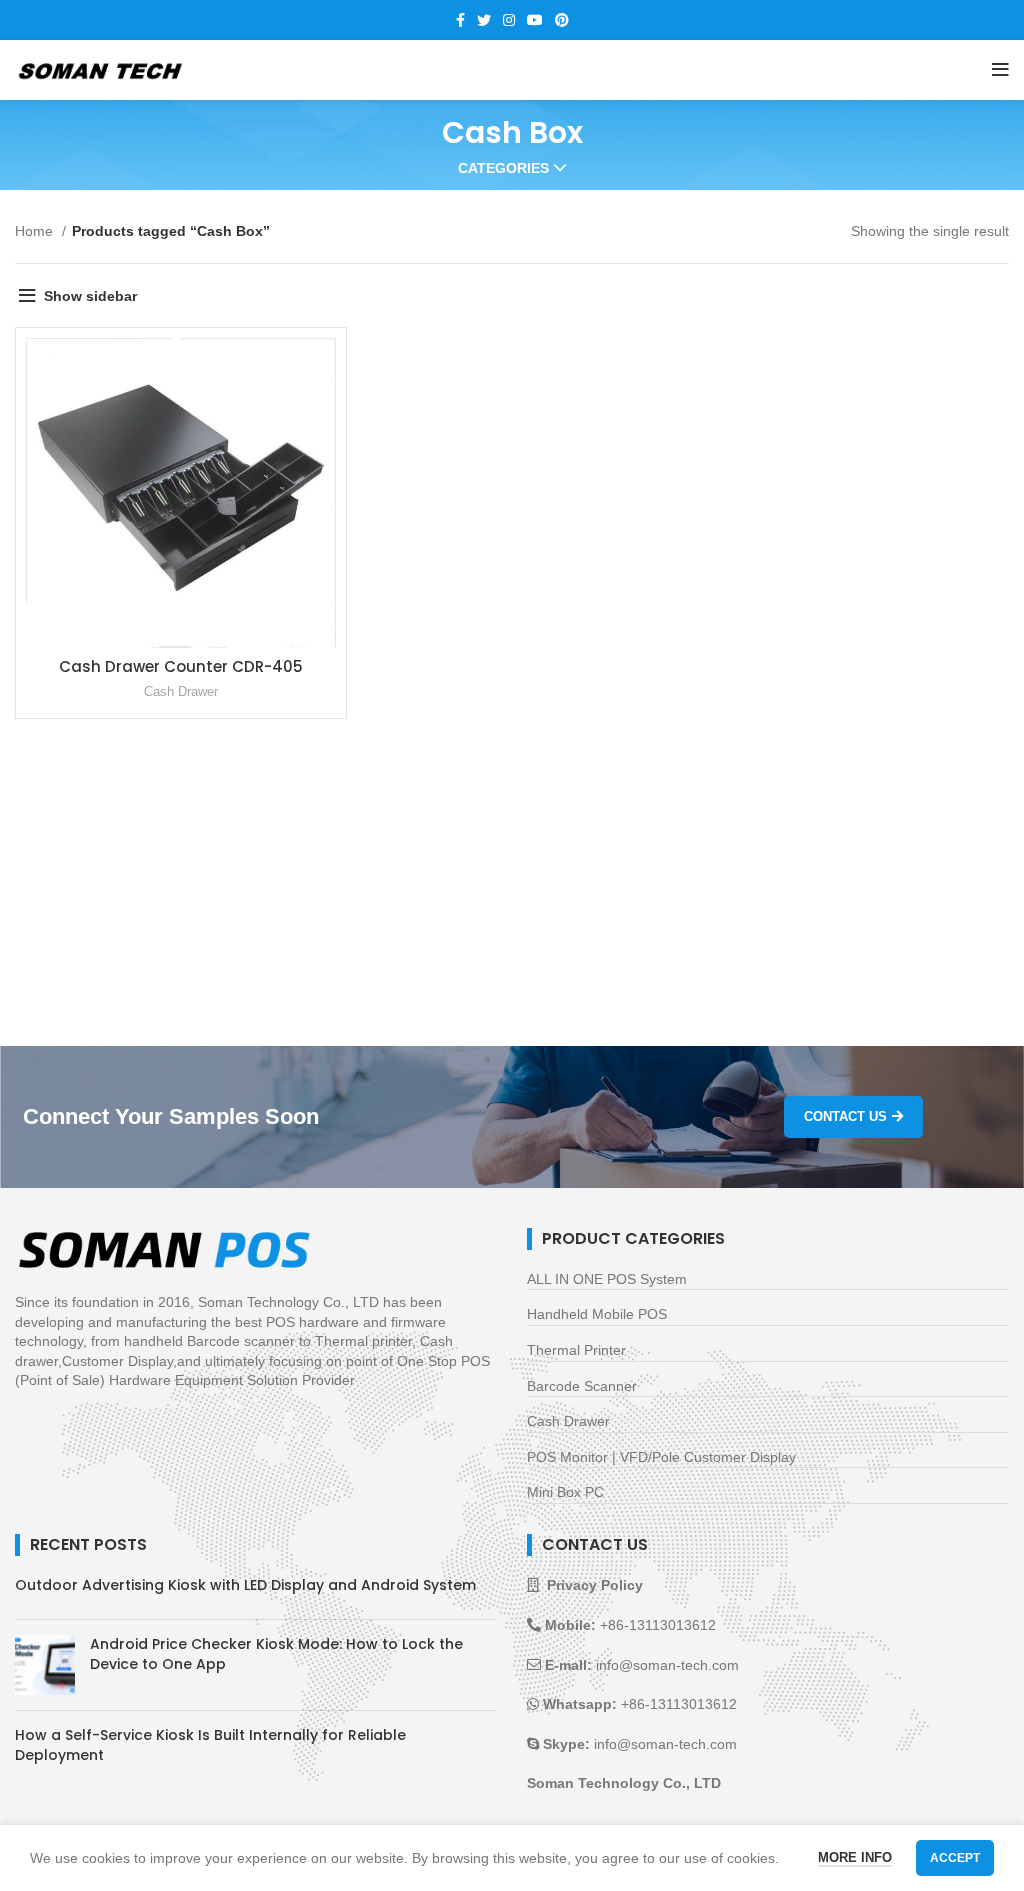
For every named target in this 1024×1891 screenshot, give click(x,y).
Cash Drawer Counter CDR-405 (181, 666)
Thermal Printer (576, 1350)
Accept (955, 1858)
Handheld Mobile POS (597, 1314)
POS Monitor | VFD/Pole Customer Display (661, 1457)
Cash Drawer (181, 691)
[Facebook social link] (460, 20)
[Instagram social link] (509, 20)
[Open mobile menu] (1000, 70)
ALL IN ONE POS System (607, 1279)
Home (36, 231)
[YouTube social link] (535, 20)
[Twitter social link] (484, 20)
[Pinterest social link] (562, 20)
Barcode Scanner (582, 1386)
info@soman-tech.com (667, 1665)
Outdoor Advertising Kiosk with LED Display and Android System (245, 1585)
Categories (503, 168)
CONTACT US (845, 1116)
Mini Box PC (565, 1492)
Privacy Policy (595, 1585)
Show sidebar (90, 296)
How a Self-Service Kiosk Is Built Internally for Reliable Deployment (210, 1745)
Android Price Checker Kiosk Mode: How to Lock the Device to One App (276, 1654)
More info (855, 1857)
